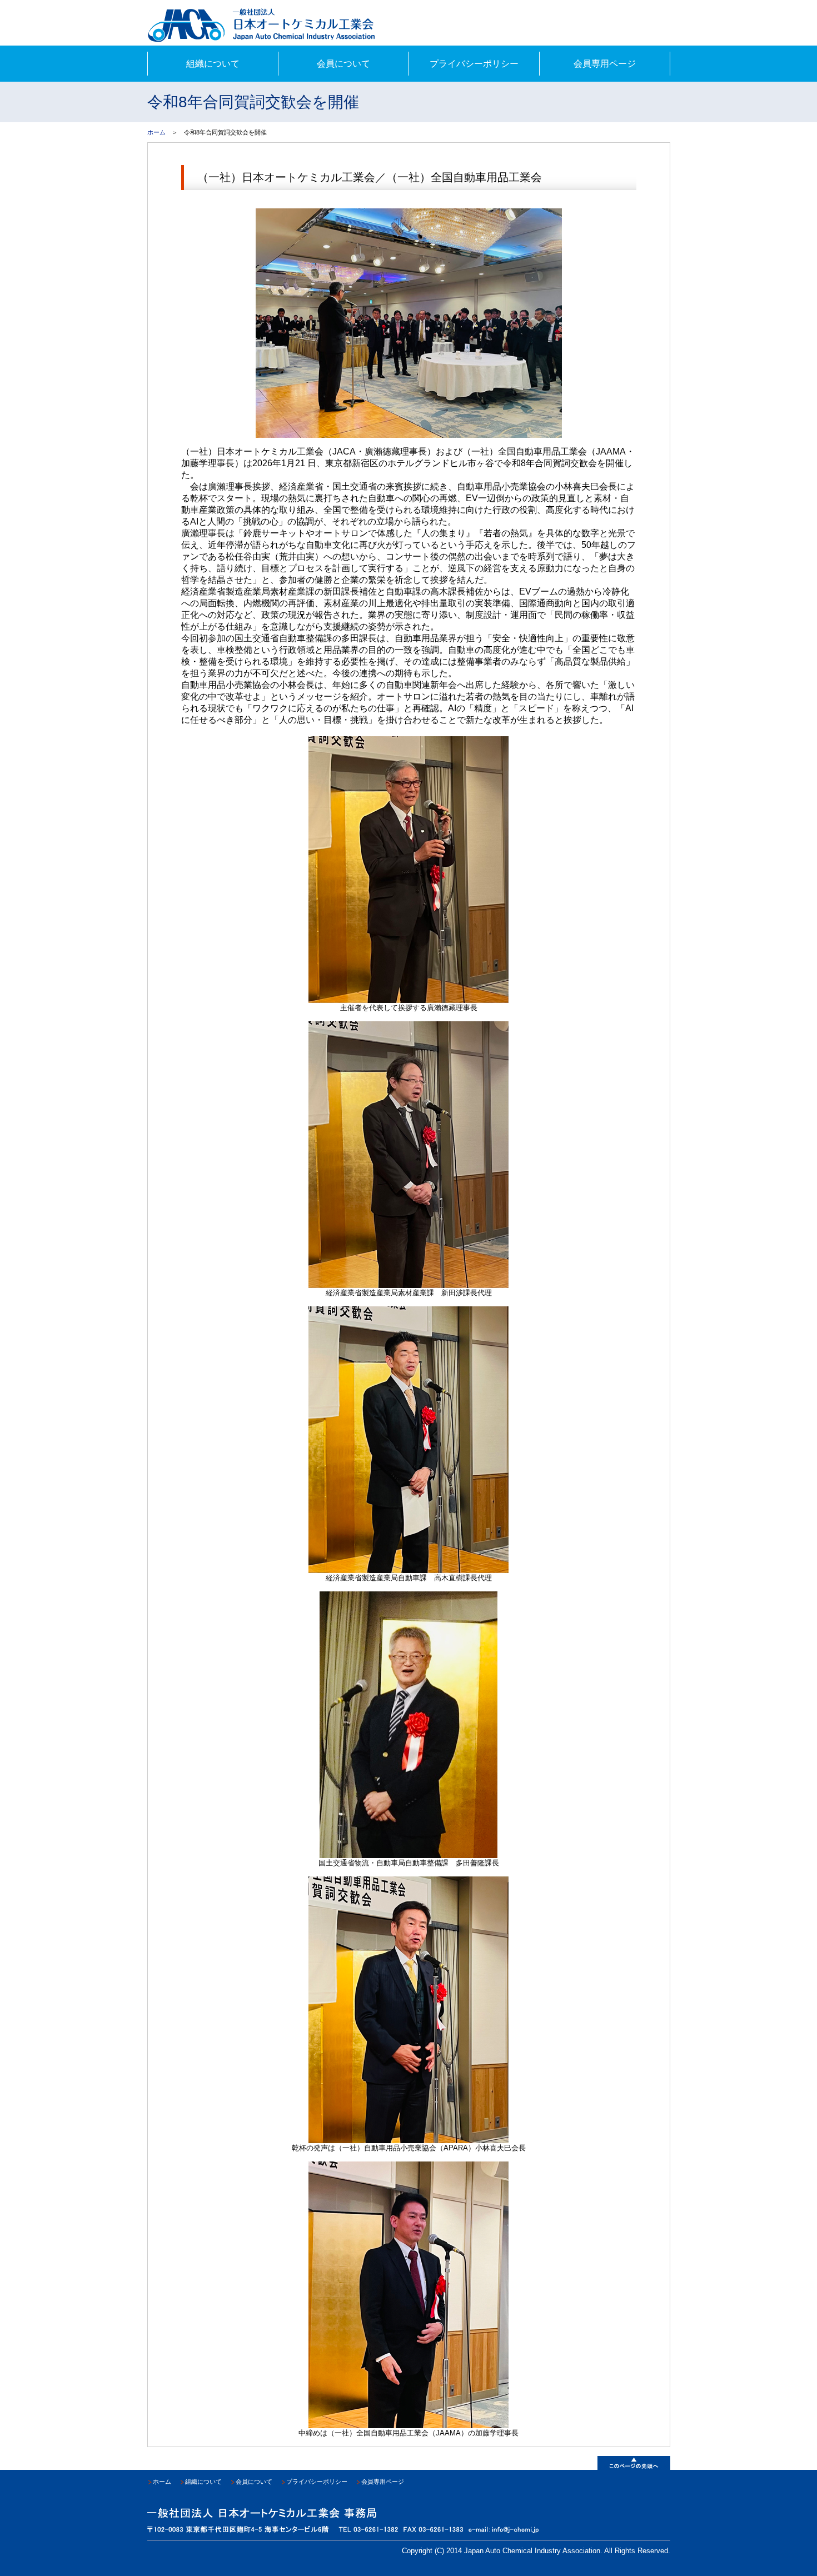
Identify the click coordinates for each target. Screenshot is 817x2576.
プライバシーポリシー (474, 64)
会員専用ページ (605, 64)
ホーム (156, 132)
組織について (213, 64)
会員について (343, 64)
